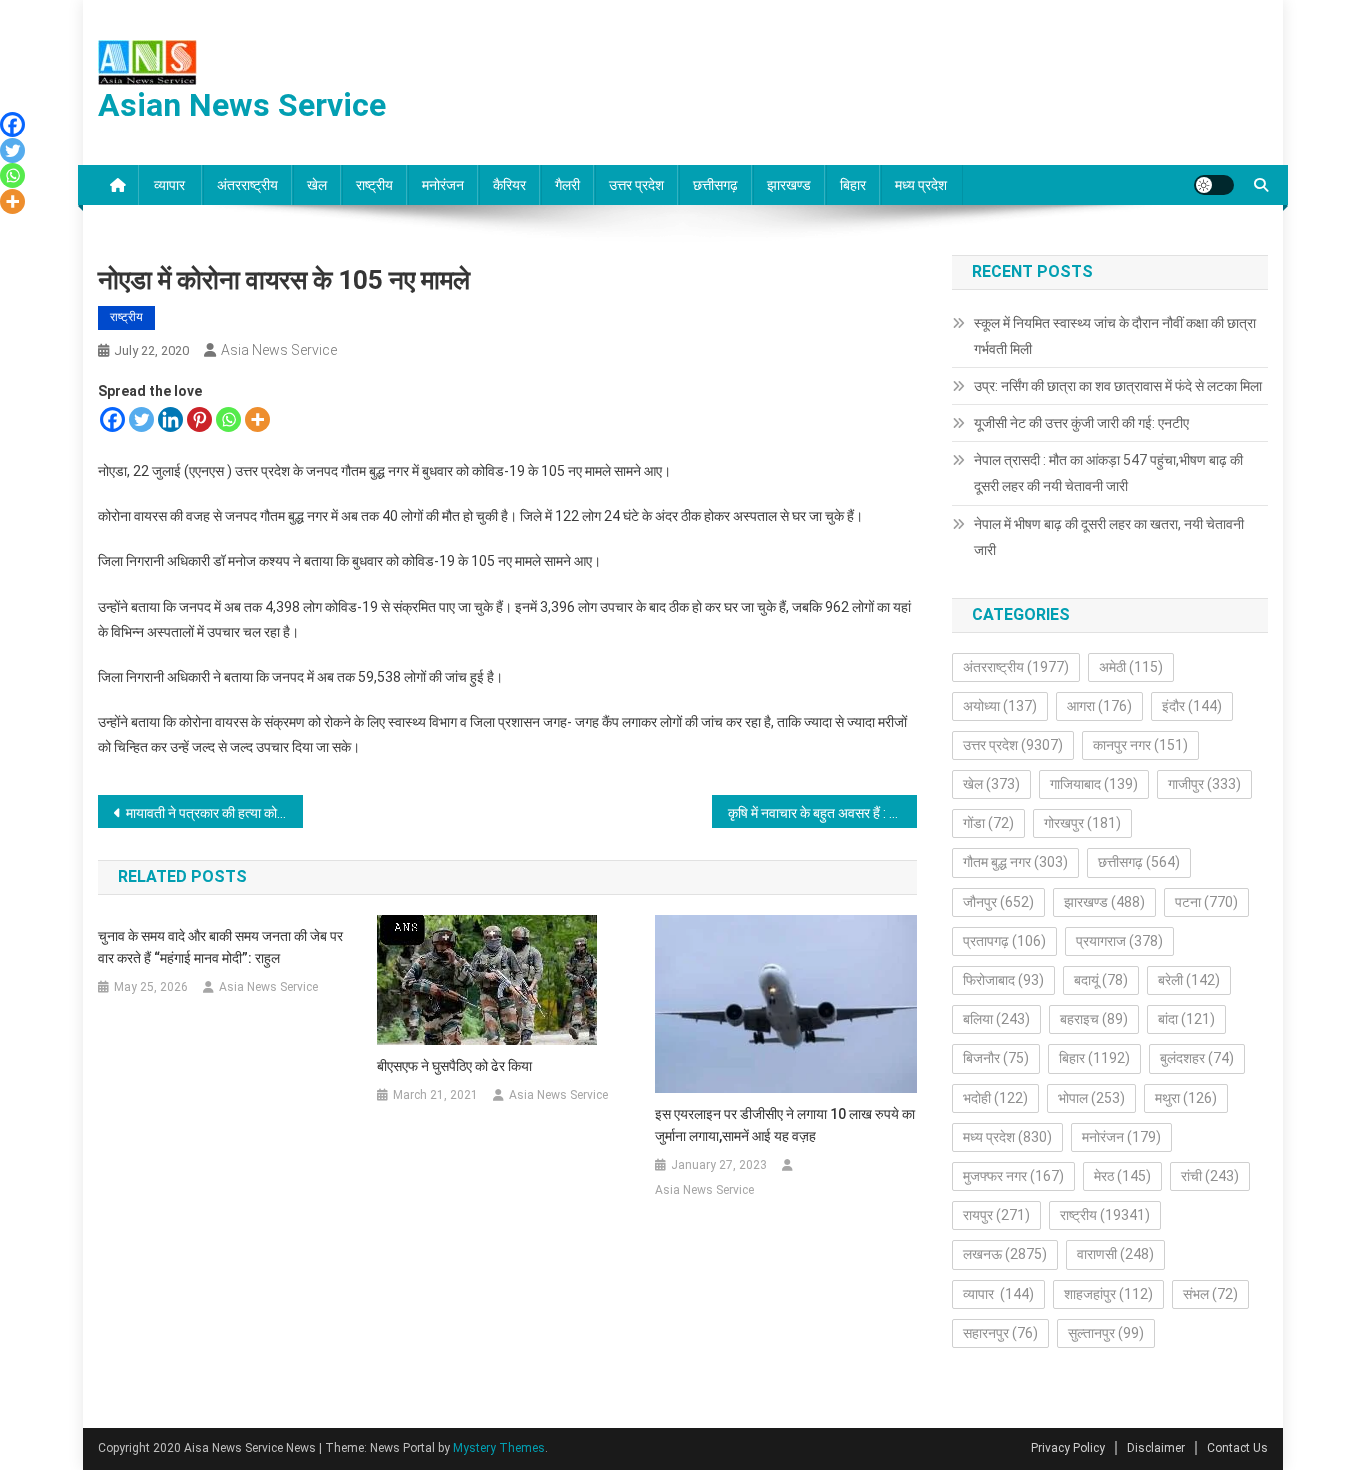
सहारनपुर (1000, 1333)
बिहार (853, 185)
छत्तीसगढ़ (715, 185)
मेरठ (1122, 1176)
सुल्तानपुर (1106, 1333)
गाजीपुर (1204, 784)
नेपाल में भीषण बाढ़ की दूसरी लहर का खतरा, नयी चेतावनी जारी (1109, 537)
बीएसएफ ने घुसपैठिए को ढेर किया (454, 1066)
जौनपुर (998, 902)
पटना (1206, 902)
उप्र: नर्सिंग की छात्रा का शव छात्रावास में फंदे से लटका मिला (1118, 386)
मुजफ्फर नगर (1013, 1176)
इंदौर (1192, 706)
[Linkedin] (170, 419)
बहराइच (1094, 1019)
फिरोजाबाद (1003, 980)
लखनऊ (1005, 1254)
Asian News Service (242, 105)
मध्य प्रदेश (921, 185)
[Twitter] (141, 419)
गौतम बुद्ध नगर (1015, 862)
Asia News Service (279, 350)
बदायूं (1101, 980)
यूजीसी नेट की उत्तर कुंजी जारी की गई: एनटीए (1081, 423)
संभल (1210, 1294)
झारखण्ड (789, 185)
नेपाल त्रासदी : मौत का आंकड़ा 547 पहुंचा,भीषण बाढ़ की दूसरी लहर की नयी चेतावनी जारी (1108, 473)
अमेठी (1131, 667)
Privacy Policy (1068, 1448)
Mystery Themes (499, 1448)
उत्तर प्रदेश (636, 185)
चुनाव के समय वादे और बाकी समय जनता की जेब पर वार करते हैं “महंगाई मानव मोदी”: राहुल (220, 947)
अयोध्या (1000, 706)
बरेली (1189, 980)
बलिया (996, 1019)
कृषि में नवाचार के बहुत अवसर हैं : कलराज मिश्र (822, 813)
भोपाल (1091, 1098)
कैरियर (509, 185)
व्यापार (171, 185)
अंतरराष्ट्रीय (247, 185)
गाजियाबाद (1094, 784)
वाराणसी (1115, 1254)
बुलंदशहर (1197, 1058)
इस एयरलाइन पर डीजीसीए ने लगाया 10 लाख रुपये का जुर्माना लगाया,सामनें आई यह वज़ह (785, 1125)
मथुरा (1186, 1098)
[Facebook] (112, 419)
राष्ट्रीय (374, 185)
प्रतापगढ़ (1004, 941)
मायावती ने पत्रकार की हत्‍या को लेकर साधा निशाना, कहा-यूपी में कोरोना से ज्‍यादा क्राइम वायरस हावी (214, 813)
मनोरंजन (443, 185)
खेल (317, 185)
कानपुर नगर (1140, 745)
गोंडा (988, 823)
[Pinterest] (199, 419)
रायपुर (996, 1215)
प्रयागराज (1119, 941)
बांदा (1186, 1019)
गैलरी (567, 185)
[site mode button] (1214, 185)
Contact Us (1237, 1448)
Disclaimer (1156, 1448)
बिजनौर (996, 1058)
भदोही (995, 1098)
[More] (257, 419)
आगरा (1099, 706)
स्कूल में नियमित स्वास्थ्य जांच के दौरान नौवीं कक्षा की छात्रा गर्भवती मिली (1115, 336)
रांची (1210, 1176)
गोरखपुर (1082, 823)
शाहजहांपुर (1108, 1294)
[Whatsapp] (228, 419)
